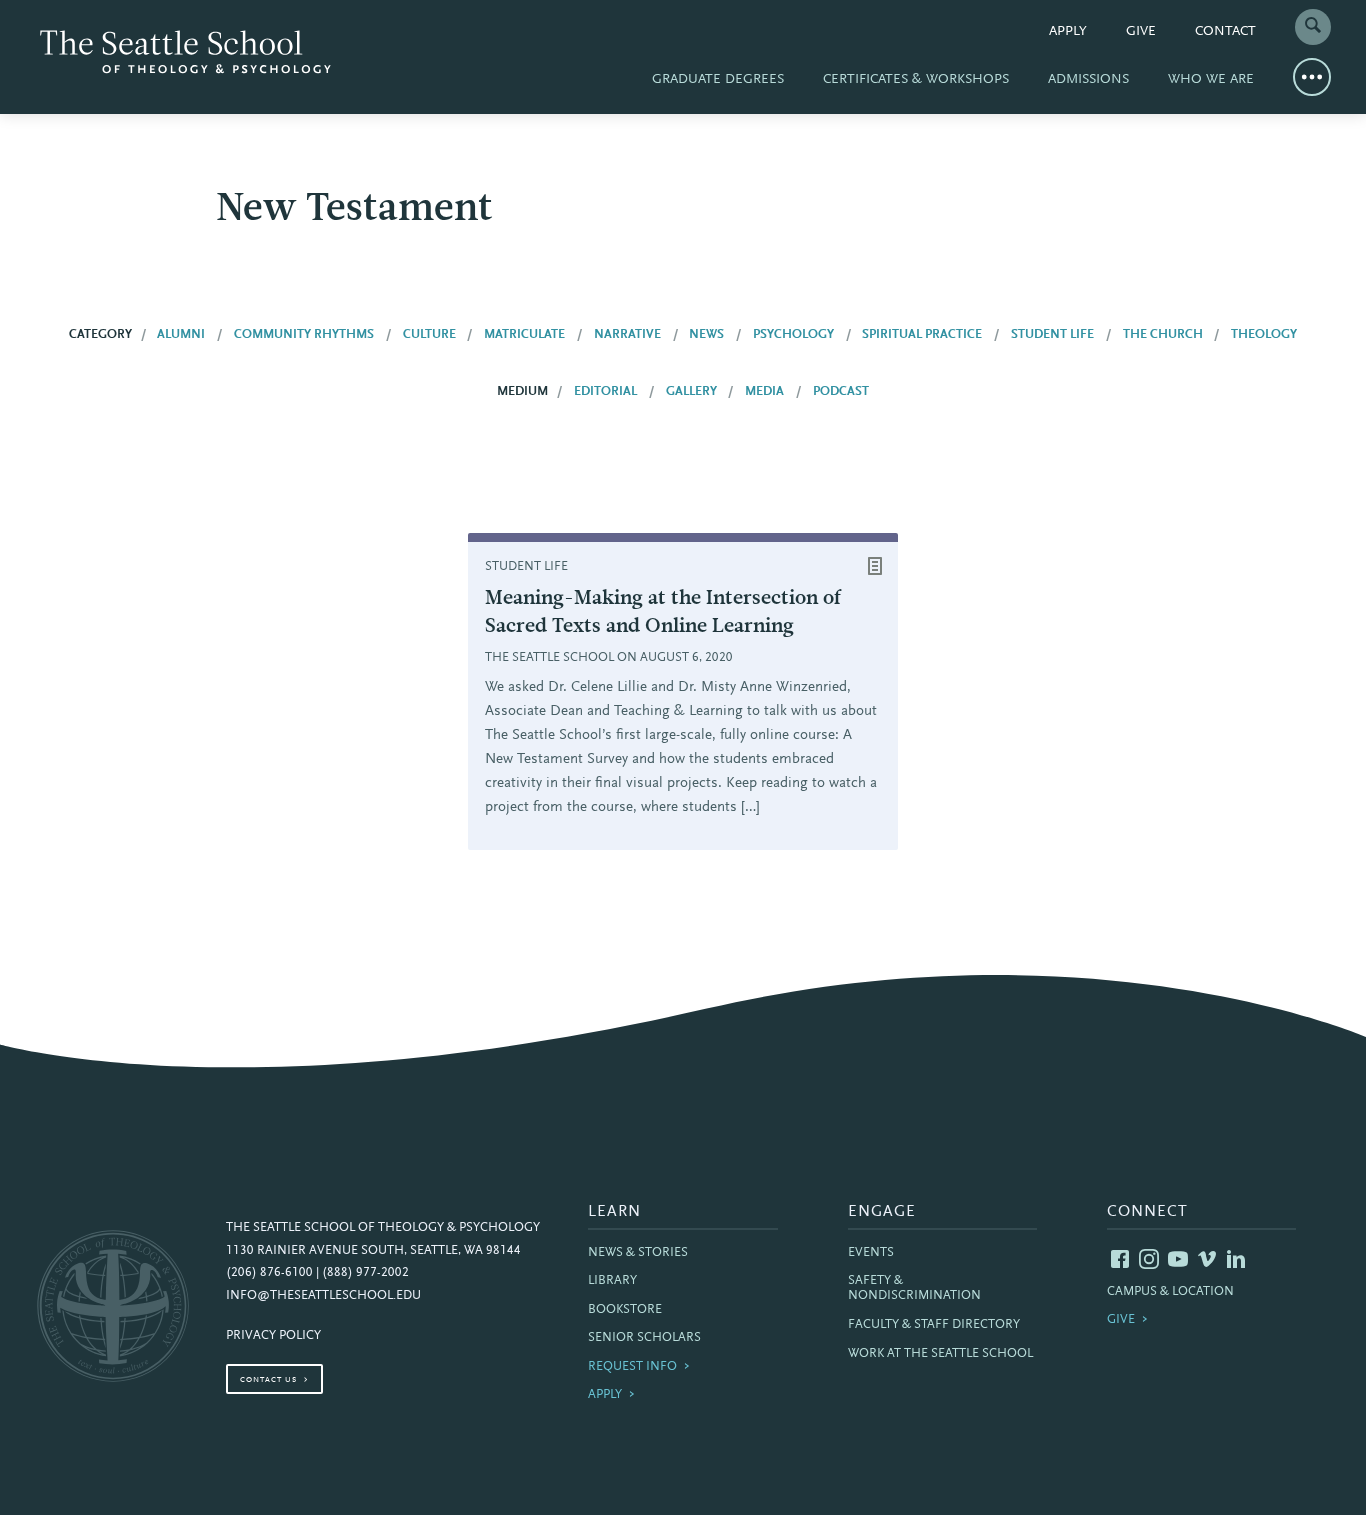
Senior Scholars (644, 1338)
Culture (429, 335)
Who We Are (1211, 80)
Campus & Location (1170, 1292)
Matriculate (524, 335)
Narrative (627, 335)
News (706, 335)
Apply (1068, 32)
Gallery (691, 392)
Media (764, 392)
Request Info (632, 1367)
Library (612, 1281)
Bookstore (625, 1310)
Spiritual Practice (922, 335)
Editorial (605, 392)
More (1312, 77)
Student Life (1052, 335)
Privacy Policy (273, 1336)
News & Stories (638, 1253)
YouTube (1178, 1259)
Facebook (1120, 1259)
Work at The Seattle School (940, 1354)
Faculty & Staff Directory (934, 1325)
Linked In (1236, 1259)
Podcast (841, 392)
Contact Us (268, 1380)
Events (871, 1253)
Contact (1225, 32)
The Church (1163, 335)
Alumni (181, 335)
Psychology (793, 335)
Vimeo (1207, 1259)
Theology (1264, 335)
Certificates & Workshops (916, 80)
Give (1141, 32)
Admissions (1088, 80)
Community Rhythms (304, 335)
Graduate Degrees (718, 80)
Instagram (1149, 1259)
